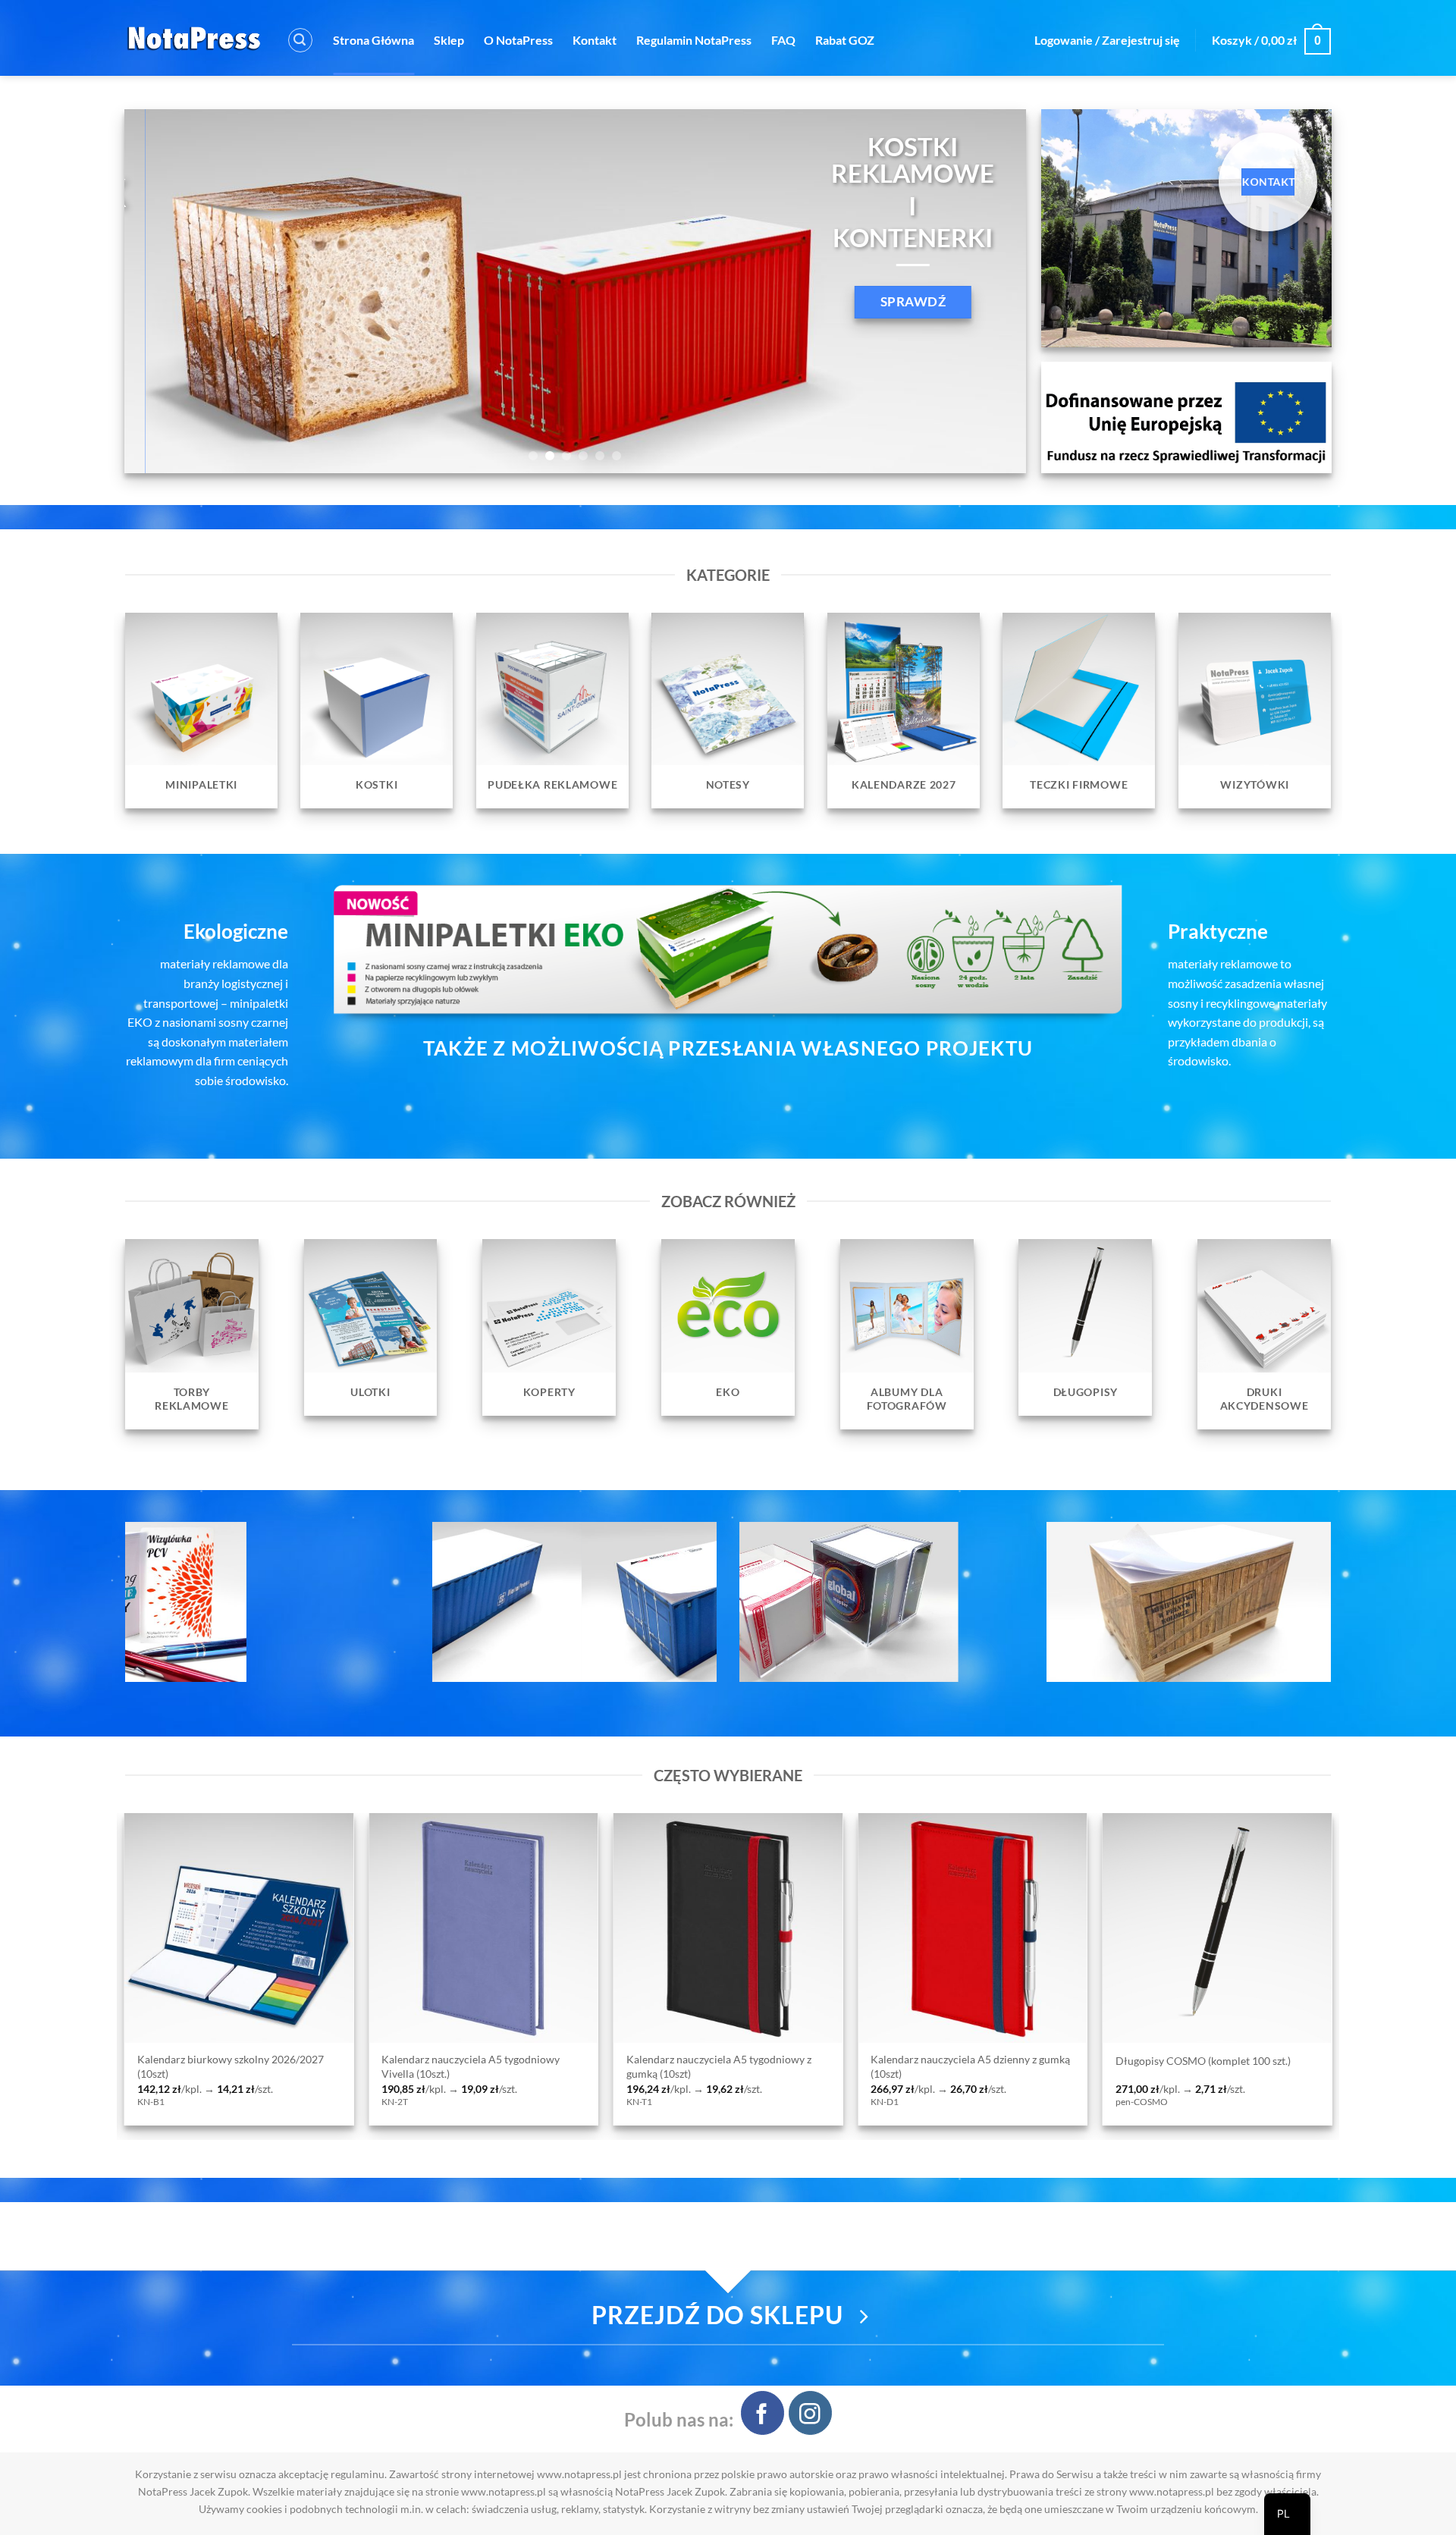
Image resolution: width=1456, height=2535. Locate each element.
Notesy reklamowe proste (1130, 2061)
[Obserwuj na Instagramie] (810, 2413)
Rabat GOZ (845, 40)
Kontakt (595, 40)
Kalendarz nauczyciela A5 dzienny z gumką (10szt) (436, 2066)
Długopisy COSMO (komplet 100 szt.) (668, 2061)
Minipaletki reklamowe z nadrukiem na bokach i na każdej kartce (917, 2066)
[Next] (989, 291)
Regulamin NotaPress (694, 40)
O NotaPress (518, 40)
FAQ (783, 40)
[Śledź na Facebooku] (763, 2413)
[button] (300, 40)
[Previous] (162, 291)
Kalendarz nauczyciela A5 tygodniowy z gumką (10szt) (184, 2066)
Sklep (449, 40)
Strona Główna (373, 40)
